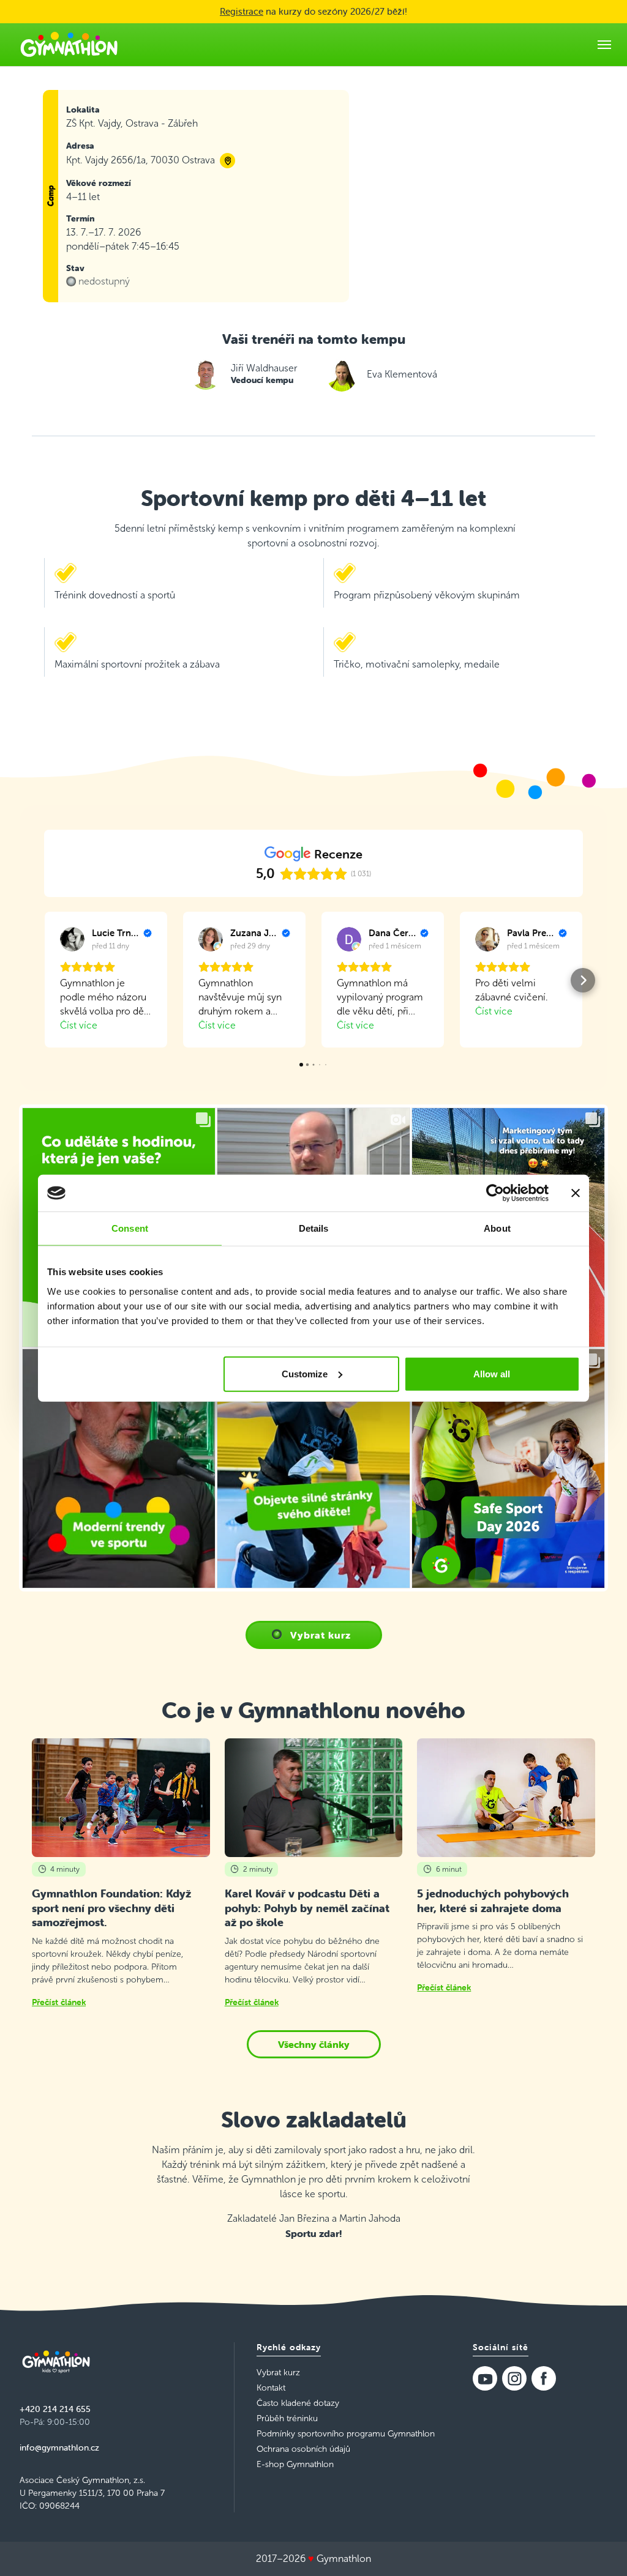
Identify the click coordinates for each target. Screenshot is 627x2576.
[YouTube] (485, 2378)
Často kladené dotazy (298, 2403)
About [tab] (497, 1228)
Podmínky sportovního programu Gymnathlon (346, 2434)
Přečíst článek (59, 2002)
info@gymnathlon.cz (59, 2448)
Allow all (492, 1373)
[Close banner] (576, 1193)
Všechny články (314, 2044)
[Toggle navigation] (604, 45)
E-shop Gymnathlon (295, 2464)
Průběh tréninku (287, 2418)
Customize (305, 1373)
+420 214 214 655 (55, 2409)
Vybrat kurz (321, 1635)
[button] (44, 980)
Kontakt (271, 2388)
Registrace (242, 11)
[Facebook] (544, 2378)
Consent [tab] (130, 1228)
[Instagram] (514, 2378)
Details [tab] (314, 1228)
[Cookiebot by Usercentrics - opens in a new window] (495, 1193)
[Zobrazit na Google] (72, 939)
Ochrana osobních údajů (303, 2449)
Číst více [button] (79, 1025)
